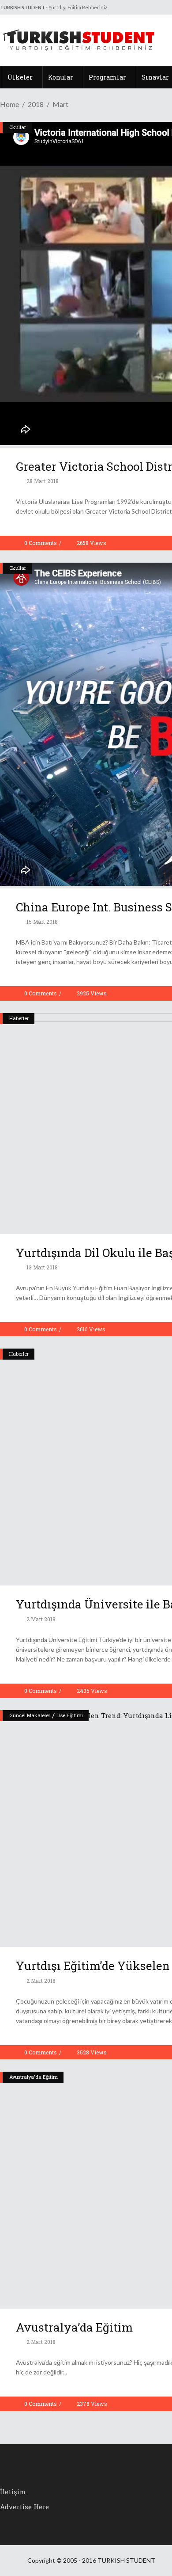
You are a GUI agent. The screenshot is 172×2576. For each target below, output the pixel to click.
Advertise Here (24, 2507)
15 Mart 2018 (41, 922)
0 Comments (41, 543)
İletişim (13, 2492)
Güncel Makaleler (30, 1715)
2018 (36, 104)
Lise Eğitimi (70, 1715)
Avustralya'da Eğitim (34, 2077)
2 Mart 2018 (40, 1619)
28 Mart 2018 (42, 481)
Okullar (18, 127)
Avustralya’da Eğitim (74, 2327)
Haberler (19, 1018)
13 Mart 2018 (41, 1267)
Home (9, 104)
